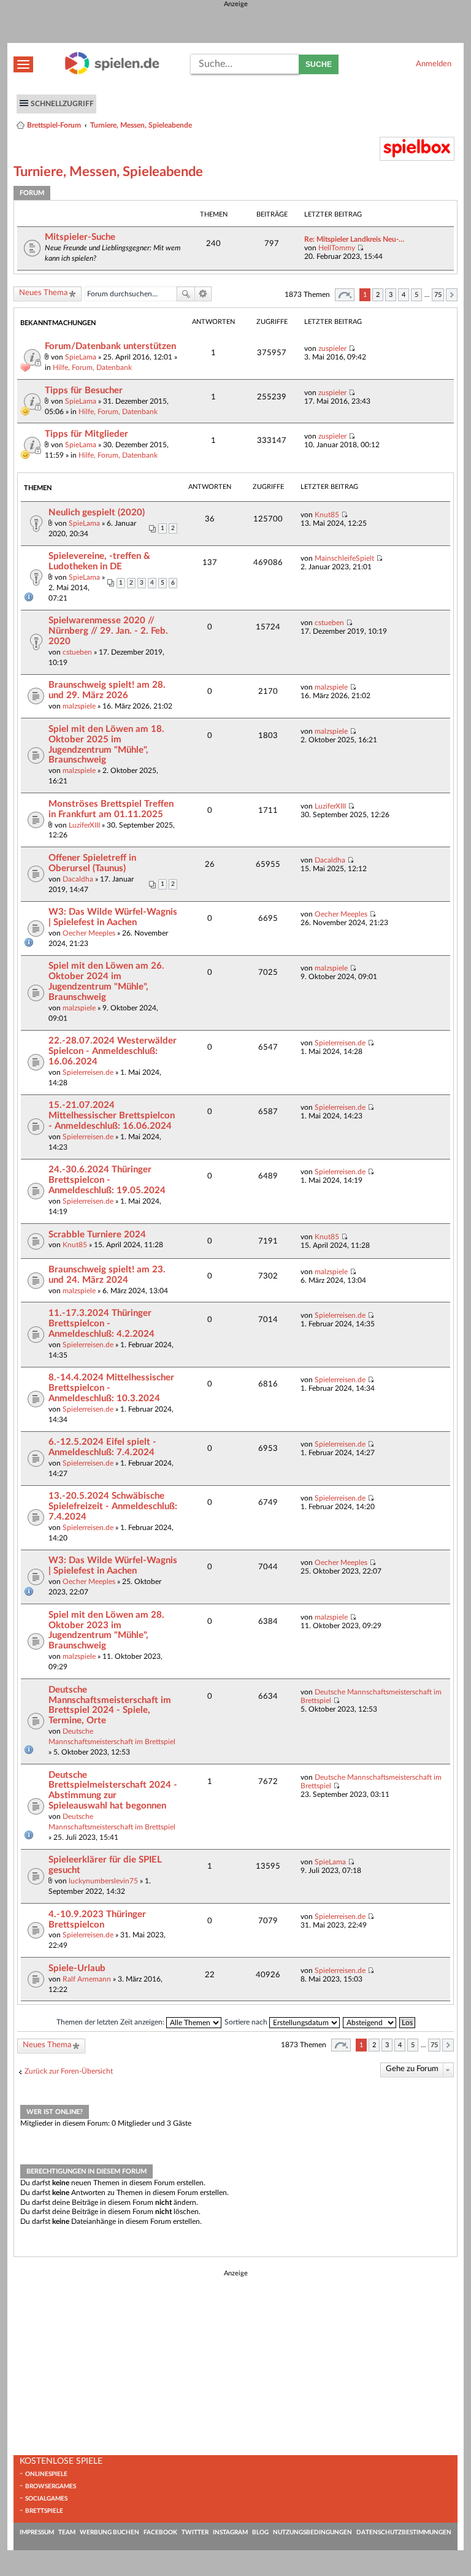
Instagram (230, 2532)
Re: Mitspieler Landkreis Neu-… (354, 239)
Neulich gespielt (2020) (97, 513)
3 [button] (391, 295)
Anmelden (434, 64)
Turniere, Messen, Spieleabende (141, 125)
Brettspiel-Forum (54, 125)
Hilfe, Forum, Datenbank (92, 367)
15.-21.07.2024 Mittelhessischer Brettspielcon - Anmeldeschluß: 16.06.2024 (112, 1116)
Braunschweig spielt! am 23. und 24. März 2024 (107, 1275)
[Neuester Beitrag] (360, 248)
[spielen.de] (112, 72)
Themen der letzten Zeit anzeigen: (111, 2022)
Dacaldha (78, 879)
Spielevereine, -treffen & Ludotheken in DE (99, 561)
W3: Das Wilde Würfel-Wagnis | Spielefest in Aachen (113, 917)
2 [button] (378, 295)
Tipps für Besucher (84, 390)
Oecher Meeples (89, 933)
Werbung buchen (109, 2532)
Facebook (160, 2532)
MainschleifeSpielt (344, 558)
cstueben (77, 652)
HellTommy (337, 248)
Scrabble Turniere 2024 (97, 1235)
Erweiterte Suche (203, 294)
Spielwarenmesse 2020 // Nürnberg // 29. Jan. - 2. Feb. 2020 (108, 631)
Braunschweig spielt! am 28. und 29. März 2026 (107, 690)
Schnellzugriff (62, 104)
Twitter (195, 2532)
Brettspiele (44, 2511)
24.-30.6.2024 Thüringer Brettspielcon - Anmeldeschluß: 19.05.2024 (107, 1180)
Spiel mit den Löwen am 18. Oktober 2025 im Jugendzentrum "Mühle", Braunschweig (106, 745)
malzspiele (79, 706)
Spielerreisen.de (88, 1072)
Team (67, 2532)
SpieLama (81, 357)
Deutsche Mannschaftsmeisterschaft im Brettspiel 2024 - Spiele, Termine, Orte (110, 1705)
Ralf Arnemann (87, 1979)
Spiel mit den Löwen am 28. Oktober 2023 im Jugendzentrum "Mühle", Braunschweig (106, 1631)
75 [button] (438, 295)
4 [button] (404, 295)
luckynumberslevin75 (103, 1881)
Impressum (37, 2532)
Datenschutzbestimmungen (404, 2532)
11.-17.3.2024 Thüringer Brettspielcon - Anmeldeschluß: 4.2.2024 (101, 1324)
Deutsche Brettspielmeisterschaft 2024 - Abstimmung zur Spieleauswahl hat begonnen (113, 1791)
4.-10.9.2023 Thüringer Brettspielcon (97, 1920)
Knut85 (327, 515)
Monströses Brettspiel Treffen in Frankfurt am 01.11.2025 (111, 809)
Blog (260, 2532)
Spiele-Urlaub (77, 1968)
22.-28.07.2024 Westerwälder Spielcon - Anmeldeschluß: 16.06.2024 (113, 1051)
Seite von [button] (345, 295)
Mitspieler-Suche (80, 237)
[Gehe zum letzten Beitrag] (352, 348)
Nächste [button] (452, 295)
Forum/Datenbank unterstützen (110, 346)
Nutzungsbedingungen (312, 2532)
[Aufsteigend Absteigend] (370, 2022)
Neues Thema (43, 293)
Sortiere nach (247, 2022)
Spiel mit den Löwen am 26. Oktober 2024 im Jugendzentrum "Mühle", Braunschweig (106, 982)
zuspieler (332, 348)
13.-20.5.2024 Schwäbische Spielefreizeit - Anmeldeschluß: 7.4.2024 (113, 1506)
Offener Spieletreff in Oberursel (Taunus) (92, 863)
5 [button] (416, 295)
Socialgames (46, 2499)
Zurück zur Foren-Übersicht (69, 2071)
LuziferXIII (84, 825)
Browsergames (51, 2486)
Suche (319, 64)
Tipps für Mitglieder (86, 434)
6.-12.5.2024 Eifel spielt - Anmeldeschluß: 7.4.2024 (102, 1447)
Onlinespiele (46, 2474)
